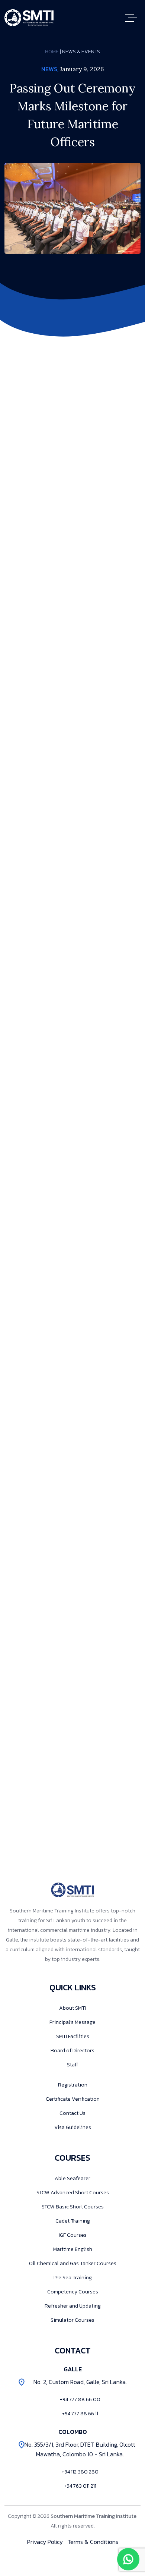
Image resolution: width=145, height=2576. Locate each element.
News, (50, 69)
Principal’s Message (72, 2022)
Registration (73, 2085)
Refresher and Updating (73, 2306)
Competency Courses (73, 2292)
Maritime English (73, 2249)
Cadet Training (73, 2221)
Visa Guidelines (73, 2127)
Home (52, 52)
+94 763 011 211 (80, 2486)
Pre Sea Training (73, 2278)
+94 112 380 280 (80, 2472)
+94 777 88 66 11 (80, 2414)
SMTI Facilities (73, 2036)
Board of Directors (72, 2051)
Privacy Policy (45, 2542)
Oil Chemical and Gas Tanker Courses (73, 2263)
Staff (72, 2065)
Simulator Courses (72, 2320)
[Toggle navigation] (133, 18)
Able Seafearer (72, 2178)
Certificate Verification (73, 2099)
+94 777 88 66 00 (80, 2399)
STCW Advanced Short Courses (73, 2193)
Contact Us (72, 2113)
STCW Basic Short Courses (73, 2207)
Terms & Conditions (93, 2542)
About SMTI (72, 2008)
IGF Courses (73, 2235)
